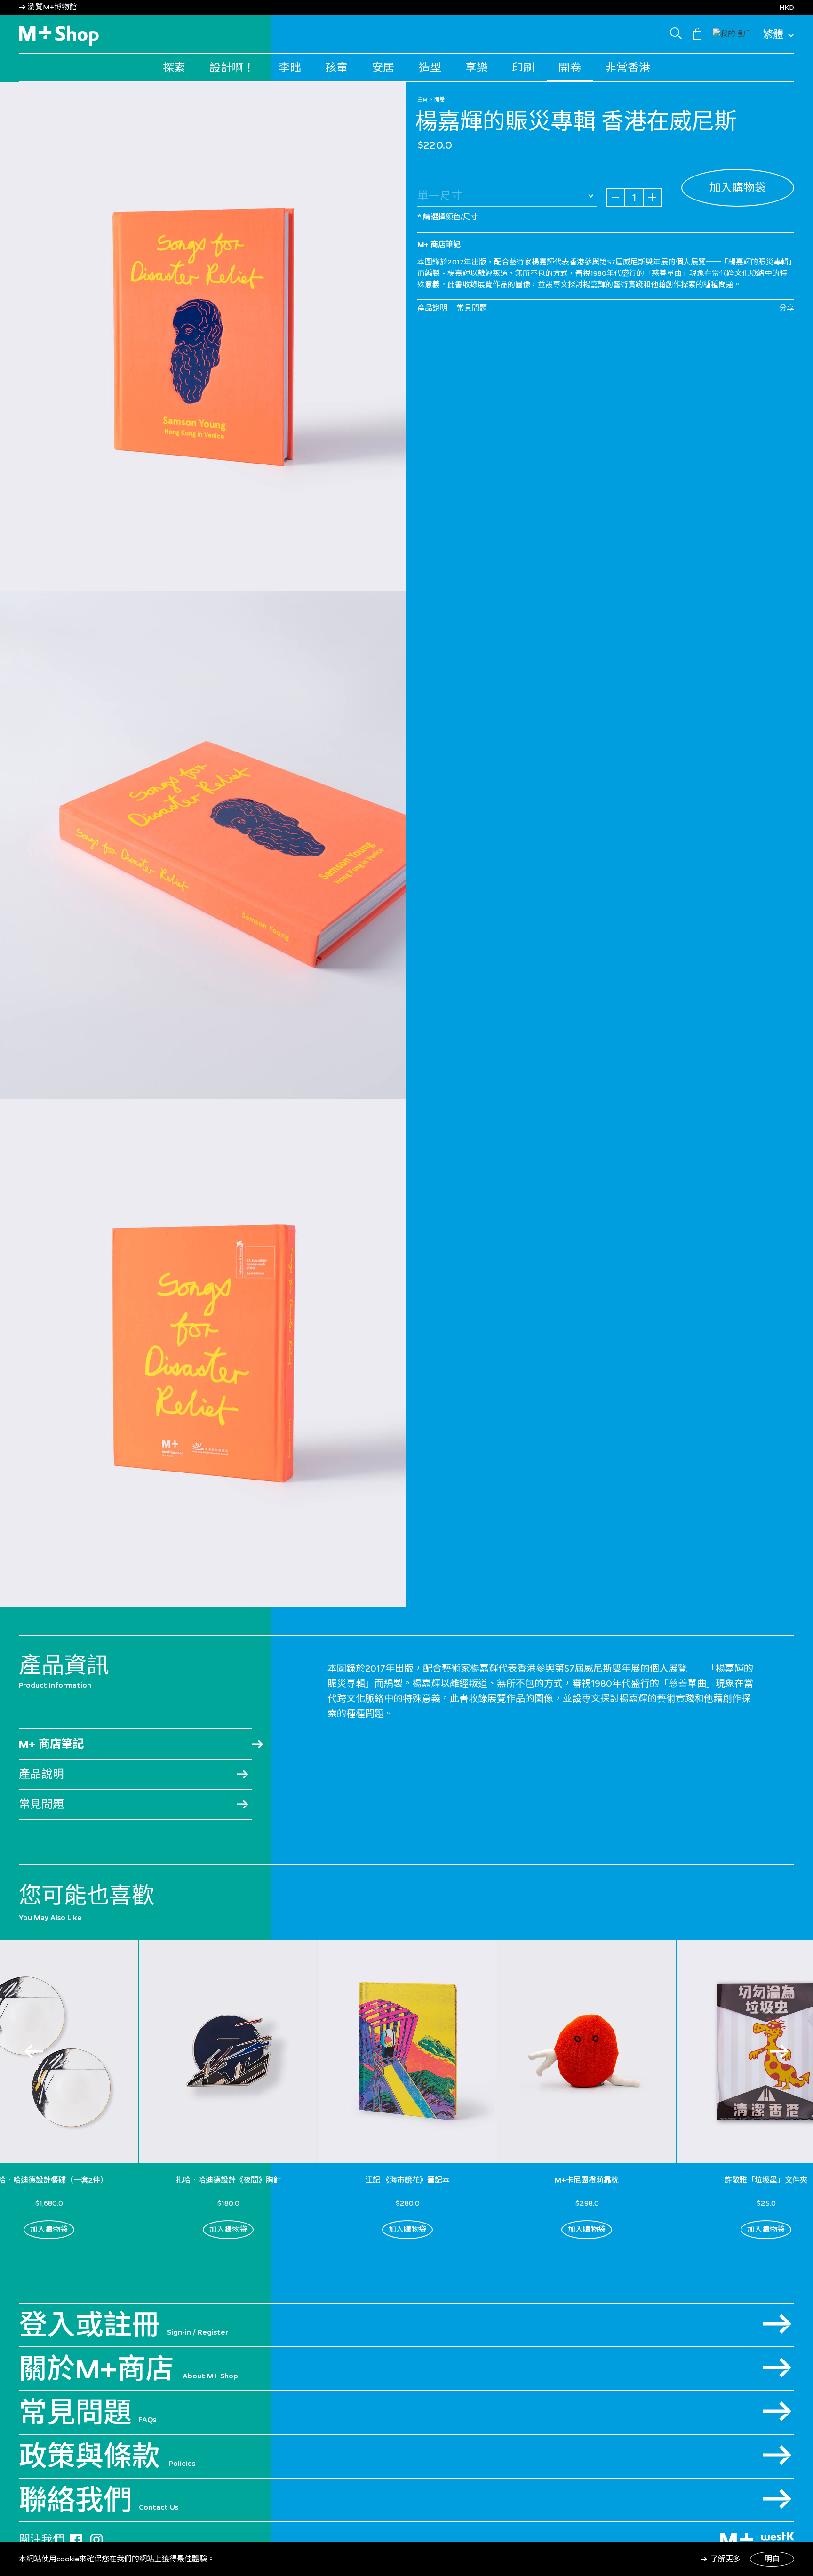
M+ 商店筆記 (51, 1744)
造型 (430, 68)
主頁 (422, 99)
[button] (732, 33)
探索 (174, 68)
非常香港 (628, 68)
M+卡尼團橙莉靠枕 (587, 2180)
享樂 (477, 68)
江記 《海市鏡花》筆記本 (407, 2180)
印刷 (523, 68)
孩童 (336, 68)
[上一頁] (34, 2051)
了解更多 (725, 2559)
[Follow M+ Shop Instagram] (96, 2538)
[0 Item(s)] (697, 33)
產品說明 (432, 308)
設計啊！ (232, 68)
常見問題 (472, 308)
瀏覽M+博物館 (52, 7)
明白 (772, 2559)
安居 (383, 68)
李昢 (290, 68)
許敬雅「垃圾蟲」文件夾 (766, 2180)
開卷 (570, 68)
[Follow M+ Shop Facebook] (76, 2538)
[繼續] (779, 2051)
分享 (787, 308)
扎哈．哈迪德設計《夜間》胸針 (228, 2180)
